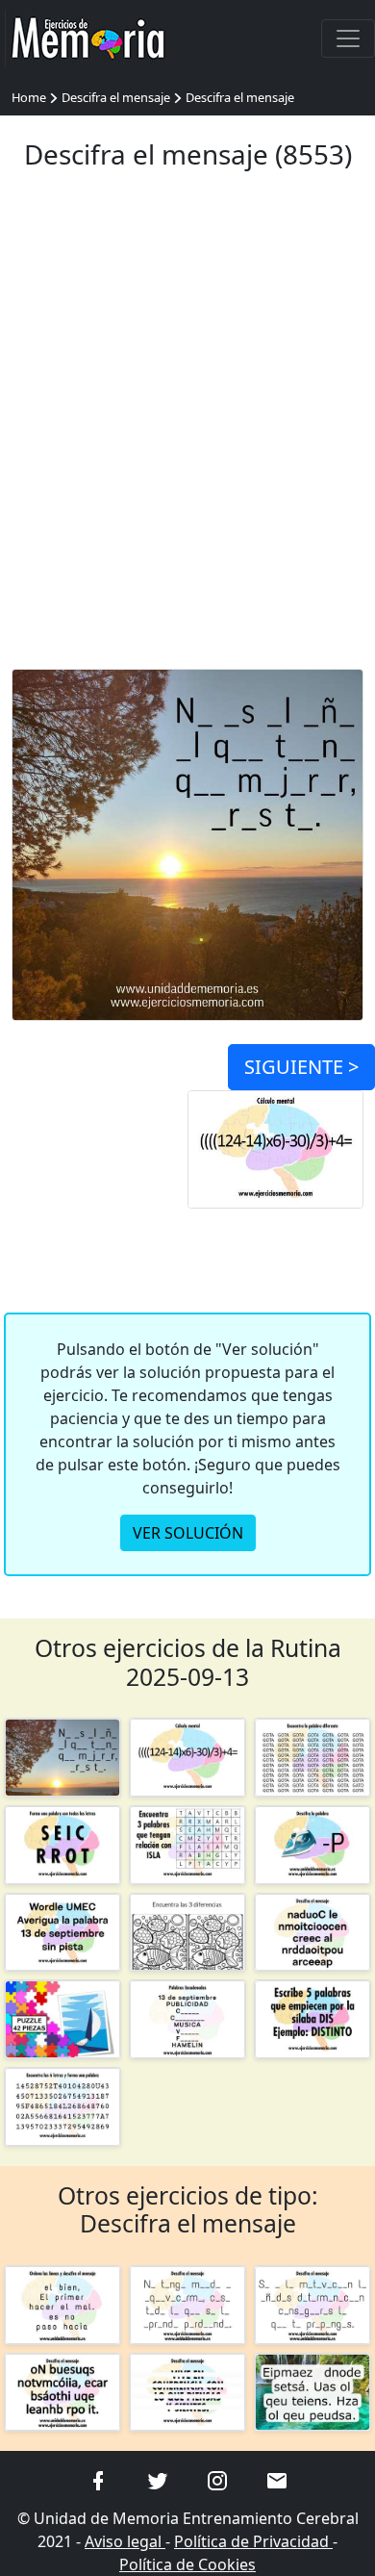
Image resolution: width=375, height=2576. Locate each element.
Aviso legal (125, 2541)
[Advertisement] (187, 431)
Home (29, 97)
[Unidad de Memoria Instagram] (217, 2479)
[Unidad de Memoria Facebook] (98, 2479)
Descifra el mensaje (116, 97)
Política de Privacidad (253, 2541)
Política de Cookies (187, 2564)
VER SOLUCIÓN (188, 1533)
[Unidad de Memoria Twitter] (158, 2479)
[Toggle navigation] (348, 38)
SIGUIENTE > (301, 1067)
